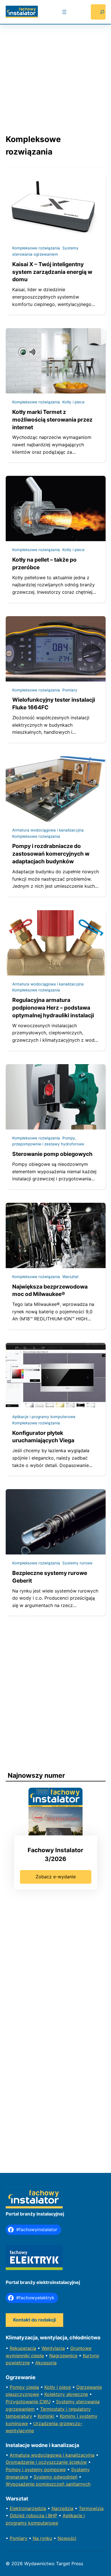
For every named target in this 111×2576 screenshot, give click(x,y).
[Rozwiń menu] (64, 12)
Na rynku (42, 2538)
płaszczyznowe (22, 2394)
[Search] (98, 12)
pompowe (55, 2469)
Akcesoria (46, 2363)
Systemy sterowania (78, 2402)
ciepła (33, 2387)
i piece (64, 2387)
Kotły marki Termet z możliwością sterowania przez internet (52, 420)
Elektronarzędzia (28, 2508)
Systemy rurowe (77, 1563)
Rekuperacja (23, 2348)
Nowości (67, 2538)
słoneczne (77, 2394)
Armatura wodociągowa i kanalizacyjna (48, 830)
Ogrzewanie (89, 2387)
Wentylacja (53, 2348)
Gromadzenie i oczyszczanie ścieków (46, 2462)
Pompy (18, 2387)
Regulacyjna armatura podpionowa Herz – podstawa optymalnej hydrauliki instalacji (53, 1008)
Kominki (46, 2416)
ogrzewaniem (20, 2409)
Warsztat (70, 1277)
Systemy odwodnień (55, 2477)
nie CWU (41, 2402)
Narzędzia (62, 2508)
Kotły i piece (73, 402)
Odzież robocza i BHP (33, 2515)
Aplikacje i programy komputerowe (44, 1417)
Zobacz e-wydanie (56, 1877)
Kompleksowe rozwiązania (36, 248)
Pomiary (70, 690)
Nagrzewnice (63, 2356)
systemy (34, 2469)
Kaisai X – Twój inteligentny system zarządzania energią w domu (52, 272)
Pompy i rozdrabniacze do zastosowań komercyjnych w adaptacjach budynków (51, 854)
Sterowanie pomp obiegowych (52, 1154)
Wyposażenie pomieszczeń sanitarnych (48, 2484)
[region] (56, 74)
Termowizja (91, 2508)
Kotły (51, 2387)
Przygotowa (19, 2402)
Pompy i (15, 2469)
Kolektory (55, 2394)
